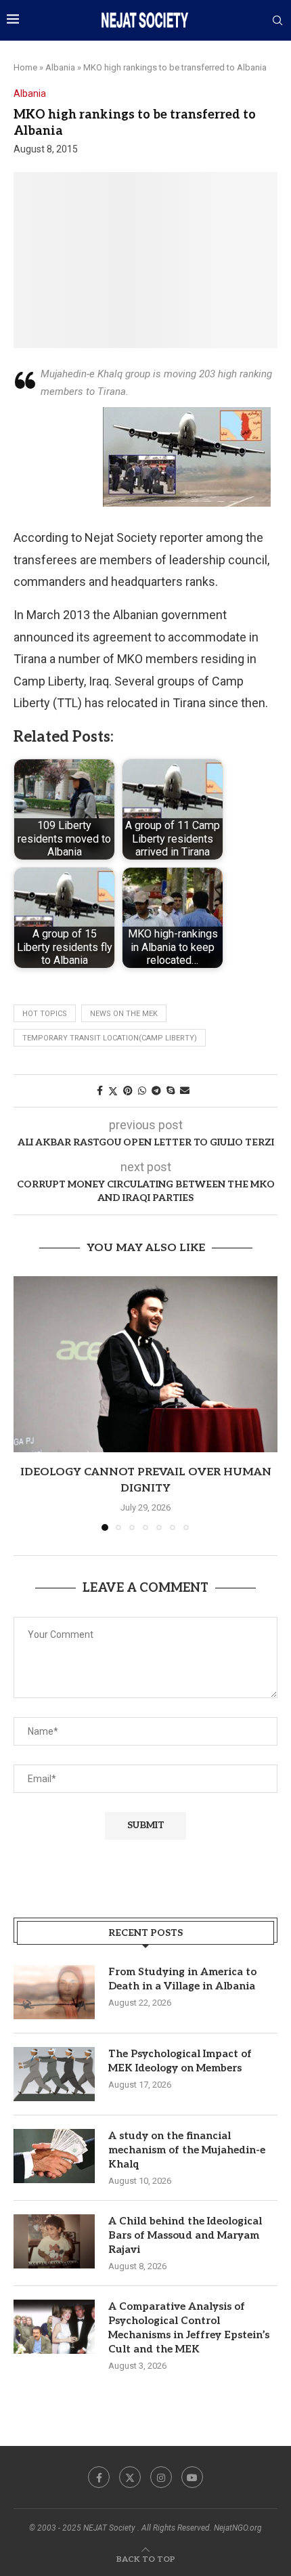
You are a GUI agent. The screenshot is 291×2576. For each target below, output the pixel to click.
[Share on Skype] (171, 1091)
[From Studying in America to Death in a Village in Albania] (54, 1992)
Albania (60, 67)
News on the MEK (124, 1014)
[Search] (277, 21)
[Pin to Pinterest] (128, 1091)
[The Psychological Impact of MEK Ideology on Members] (54, 2074)
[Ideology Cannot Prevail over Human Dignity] (145, 1364)
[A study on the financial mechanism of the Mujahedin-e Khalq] (54, 2156)
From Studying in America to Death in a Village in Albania (182, 1979)
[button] (25, 1403)
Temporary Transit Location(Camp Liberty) (110, 1038)
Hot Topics (45, 1014)
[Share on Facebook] (100, 1091)
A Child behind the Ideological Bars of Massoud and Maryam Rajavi (185, 2235)
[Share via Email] (185, 1091)
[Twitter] (130, 2477)
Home (25, 67)
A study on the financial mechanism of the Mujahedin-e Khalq (187, 2150)
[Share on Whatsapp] (142, 1091)
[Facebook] (99, 2477)
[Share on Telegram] (156, 1091)
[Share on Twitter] (113, 1091)
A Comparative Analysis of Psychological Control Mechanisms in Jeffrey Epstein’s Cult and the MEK (189, 2328)
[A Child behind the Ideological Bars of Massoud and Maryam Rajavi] (54, 2241)
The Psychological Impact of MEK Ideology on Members (180, 2061)
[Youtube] (192, 2477)
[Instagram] (161, 2477)
